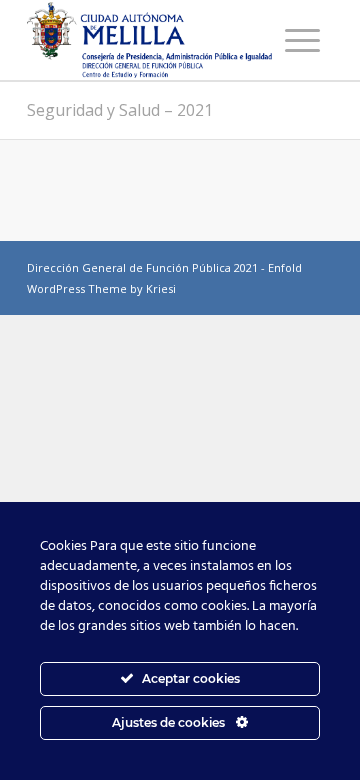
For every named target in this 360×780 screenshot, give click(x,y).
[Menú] (302, 40)
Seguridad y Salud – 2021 (120, 110)
